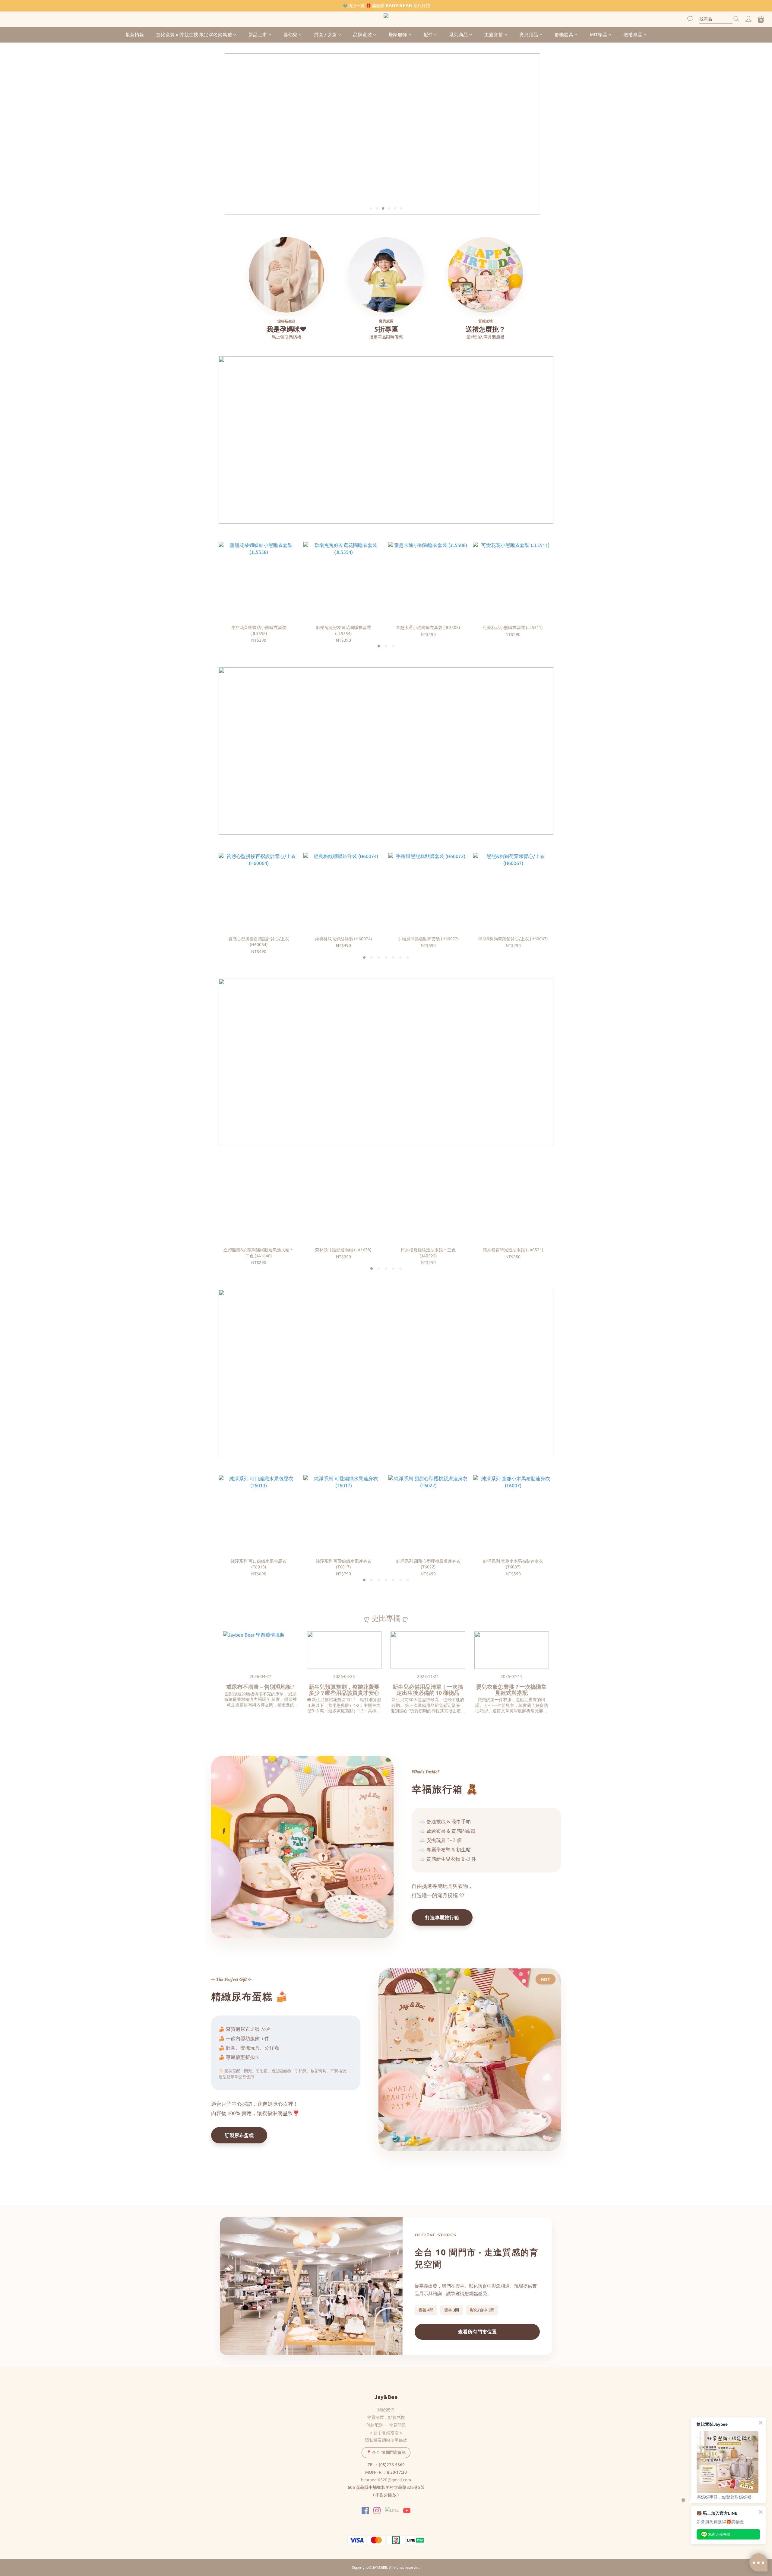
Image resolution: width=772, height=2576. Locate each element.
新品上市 (258, 35)
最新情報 (135, 35)
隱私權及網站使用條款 (386, 2440)
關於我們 (386, 2410)
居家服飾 (398, 35)
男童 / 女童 (325, 35)
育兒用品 (529, 35)
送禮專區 (633, 35)
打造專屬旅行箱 (442, 1917)
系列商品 (459, 35)
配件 (428, 35)
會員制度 (375, 2417)
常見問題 (397, 2425)
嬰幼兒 (291, 35)
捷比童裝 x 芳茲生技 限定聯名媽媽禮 (194, 35)
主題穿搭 (494, 35)
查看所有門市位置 (477, 2332)
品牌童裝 (362, 35)
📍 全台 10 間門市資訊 (386, 2452)
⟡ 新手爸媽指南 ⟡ (386, 2433)
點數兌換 (397, 2417)
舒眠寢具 (564, 35)
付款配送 (375, 2425)
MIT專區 (599, 35)
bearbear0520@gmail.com (386, 2480)
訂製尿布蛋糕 (239, 2135)
